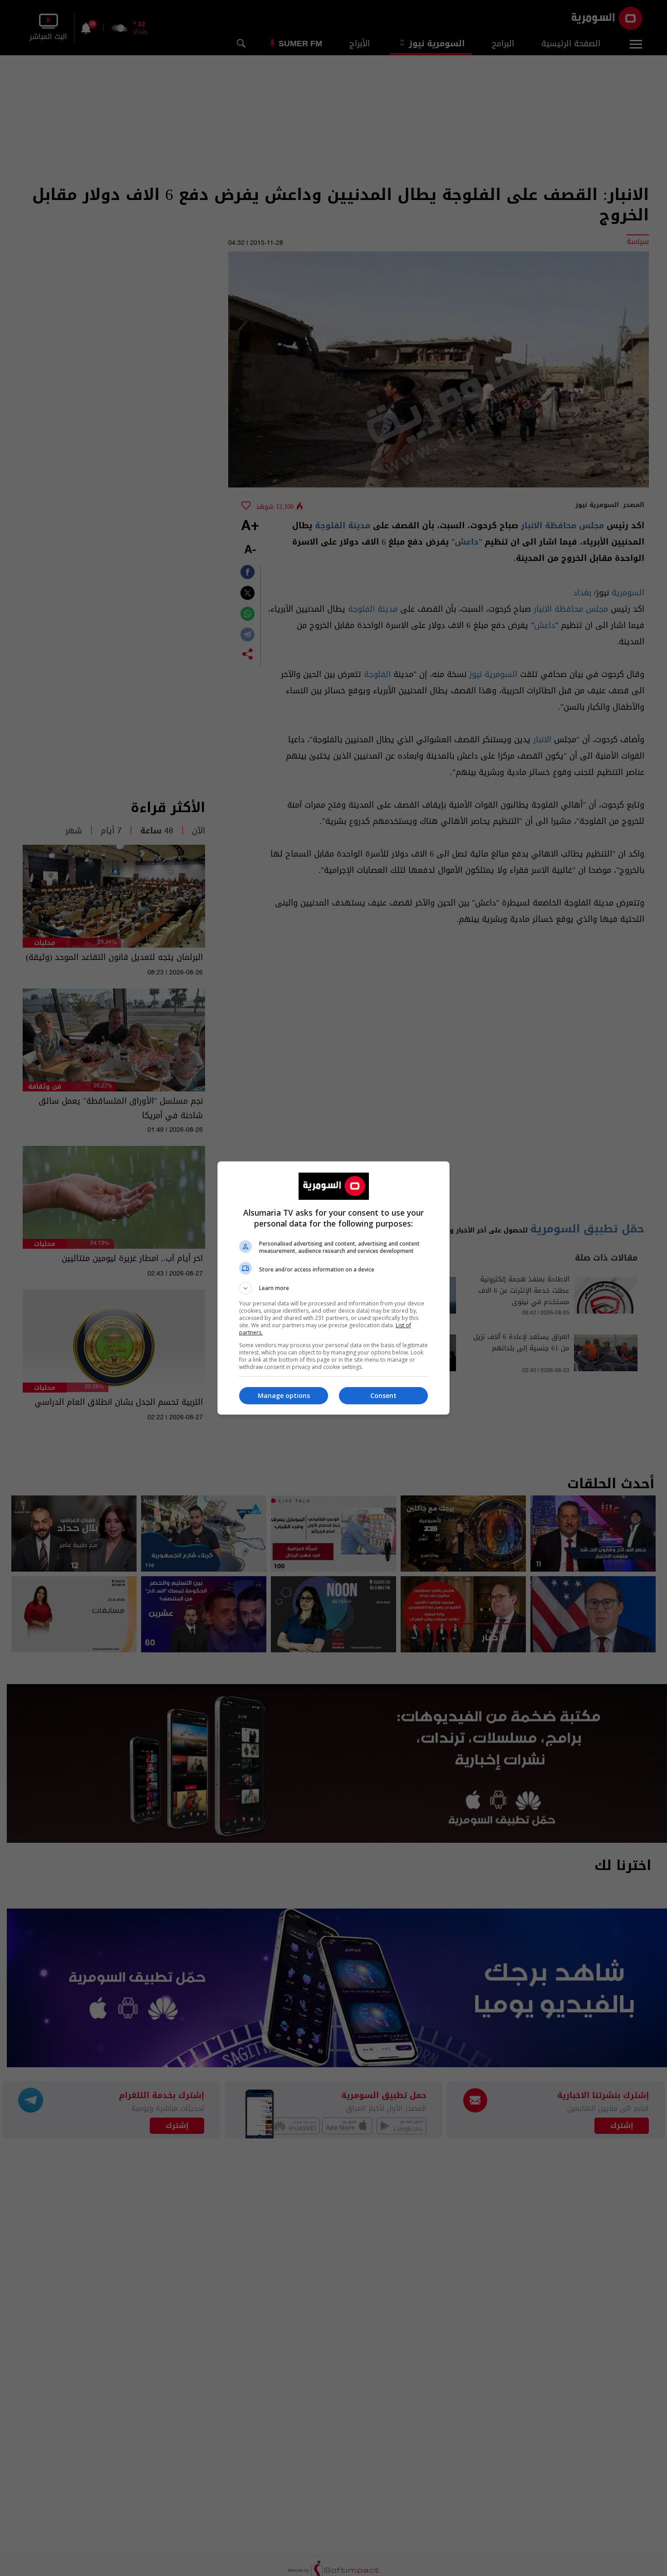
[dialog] (333, 1288)
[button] (333, 1288)
